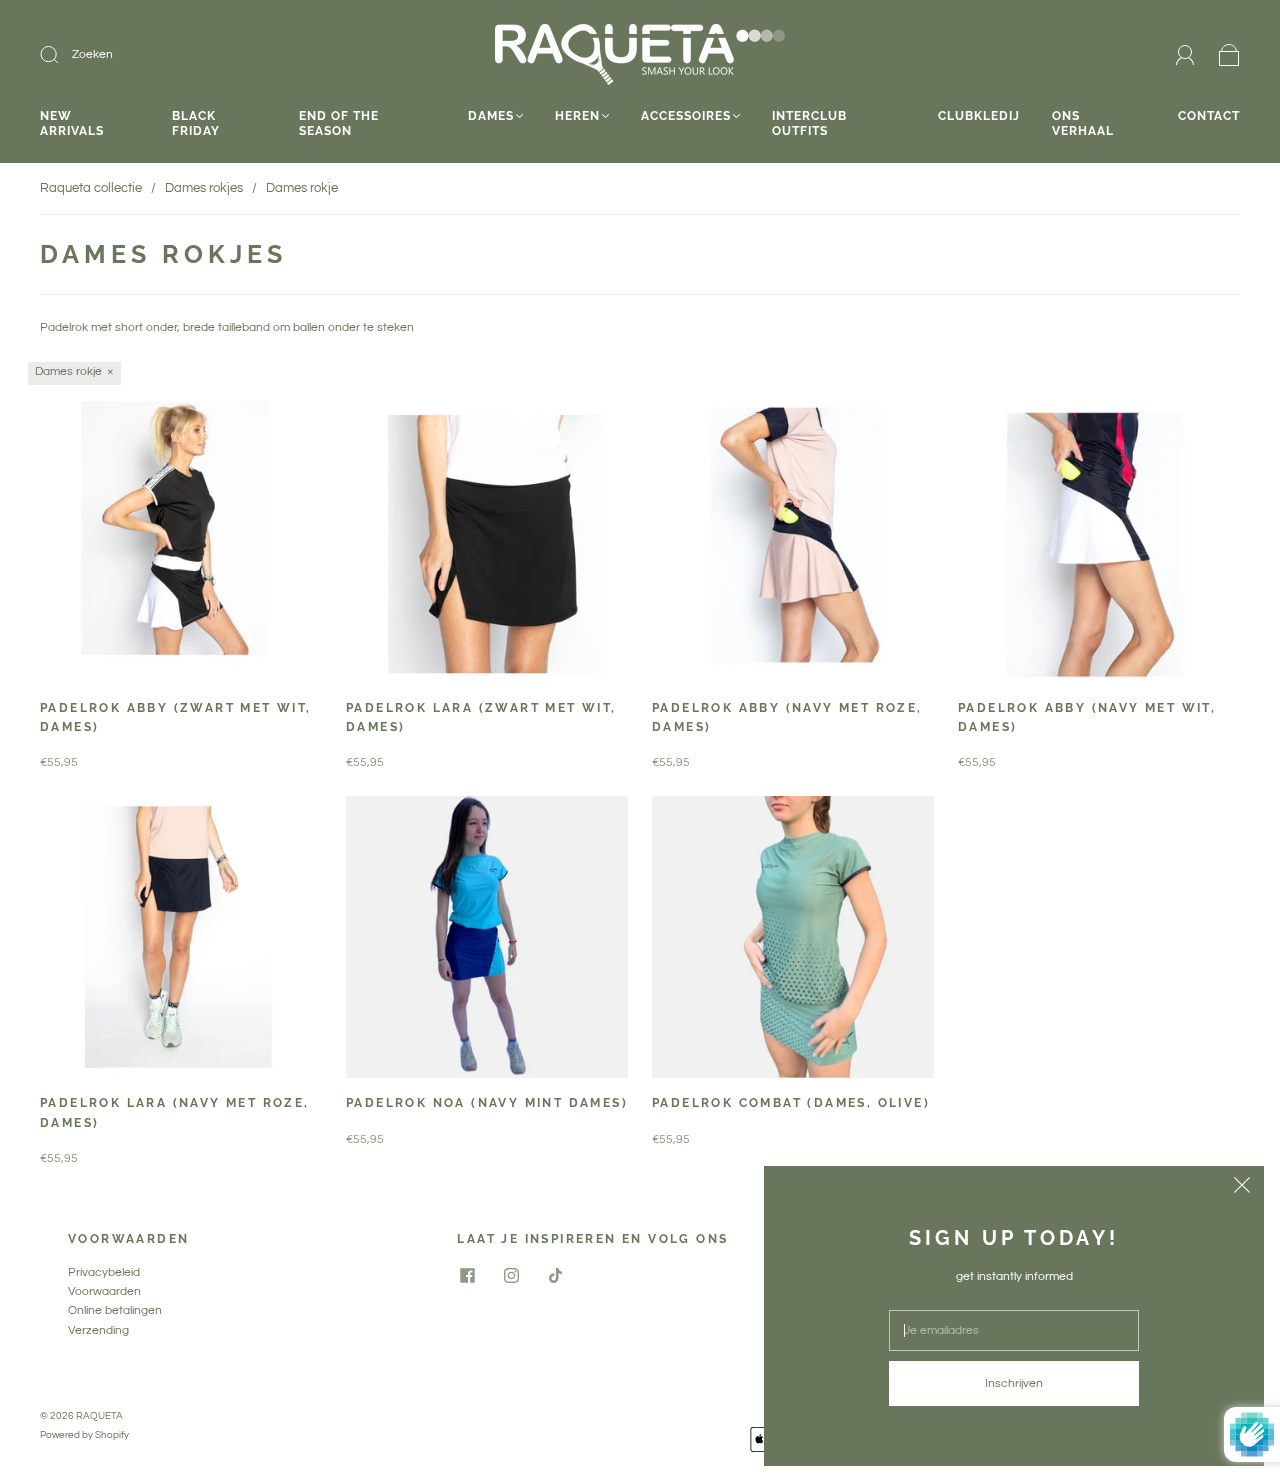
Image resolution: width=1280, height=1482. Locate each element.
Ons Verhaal (1083, 123)
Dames (491, 116)
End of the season (339, 123)
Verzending (98, 1330)
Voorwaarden (104, 1291)
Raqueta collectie (91, 188)
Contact (1209, 116)
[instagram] (511, 1275)
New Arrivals (72, 123)
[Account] (1185, 54)
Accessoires (686, 116)
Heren (577, 116)
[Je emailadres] (1014, 1330)
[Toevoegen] (183, 54)
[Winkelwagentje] (1229, 55)
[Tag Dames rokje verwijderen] (74, 373)
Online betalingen (115, 1310)
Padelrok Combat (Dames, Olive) (791, 1103)
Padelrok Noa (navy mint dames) (487, 1103)
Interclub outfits (809, 123)
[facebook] (467, 1275)
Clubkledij (979, 116)
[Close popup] (1242, 1188)
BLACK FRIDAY (196, 123)
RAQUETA (99, 1416)
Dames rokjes (204, 188)
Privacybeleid (104, 1272)
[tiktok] (555, 1275)
